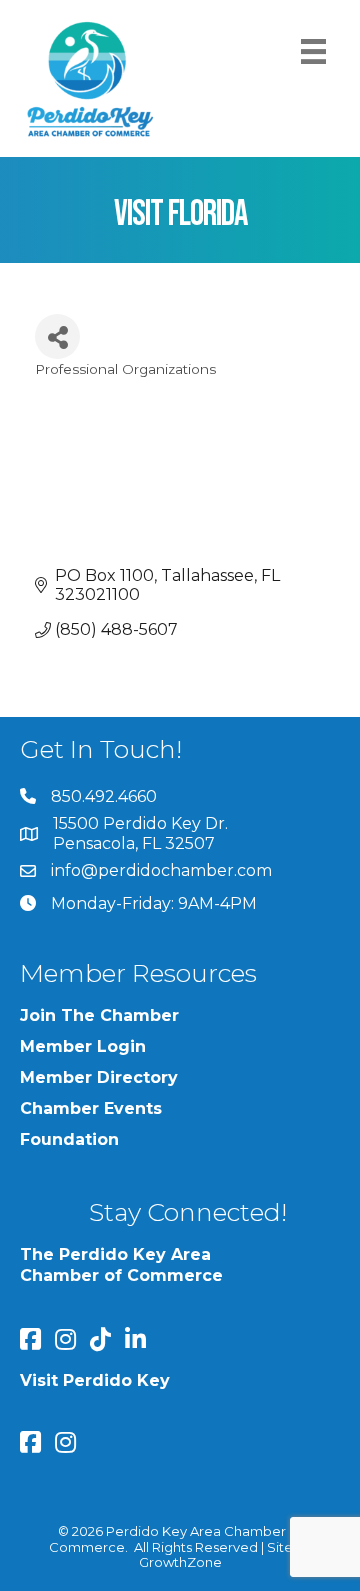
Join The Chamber (99, 1015)
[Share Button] (57, 336)
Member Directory (99, 1077)
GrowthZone (180, 1562)
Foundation (69, 1139)
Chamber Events (91, 1108)
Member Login (83, 1046)
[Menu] (313, 51)
